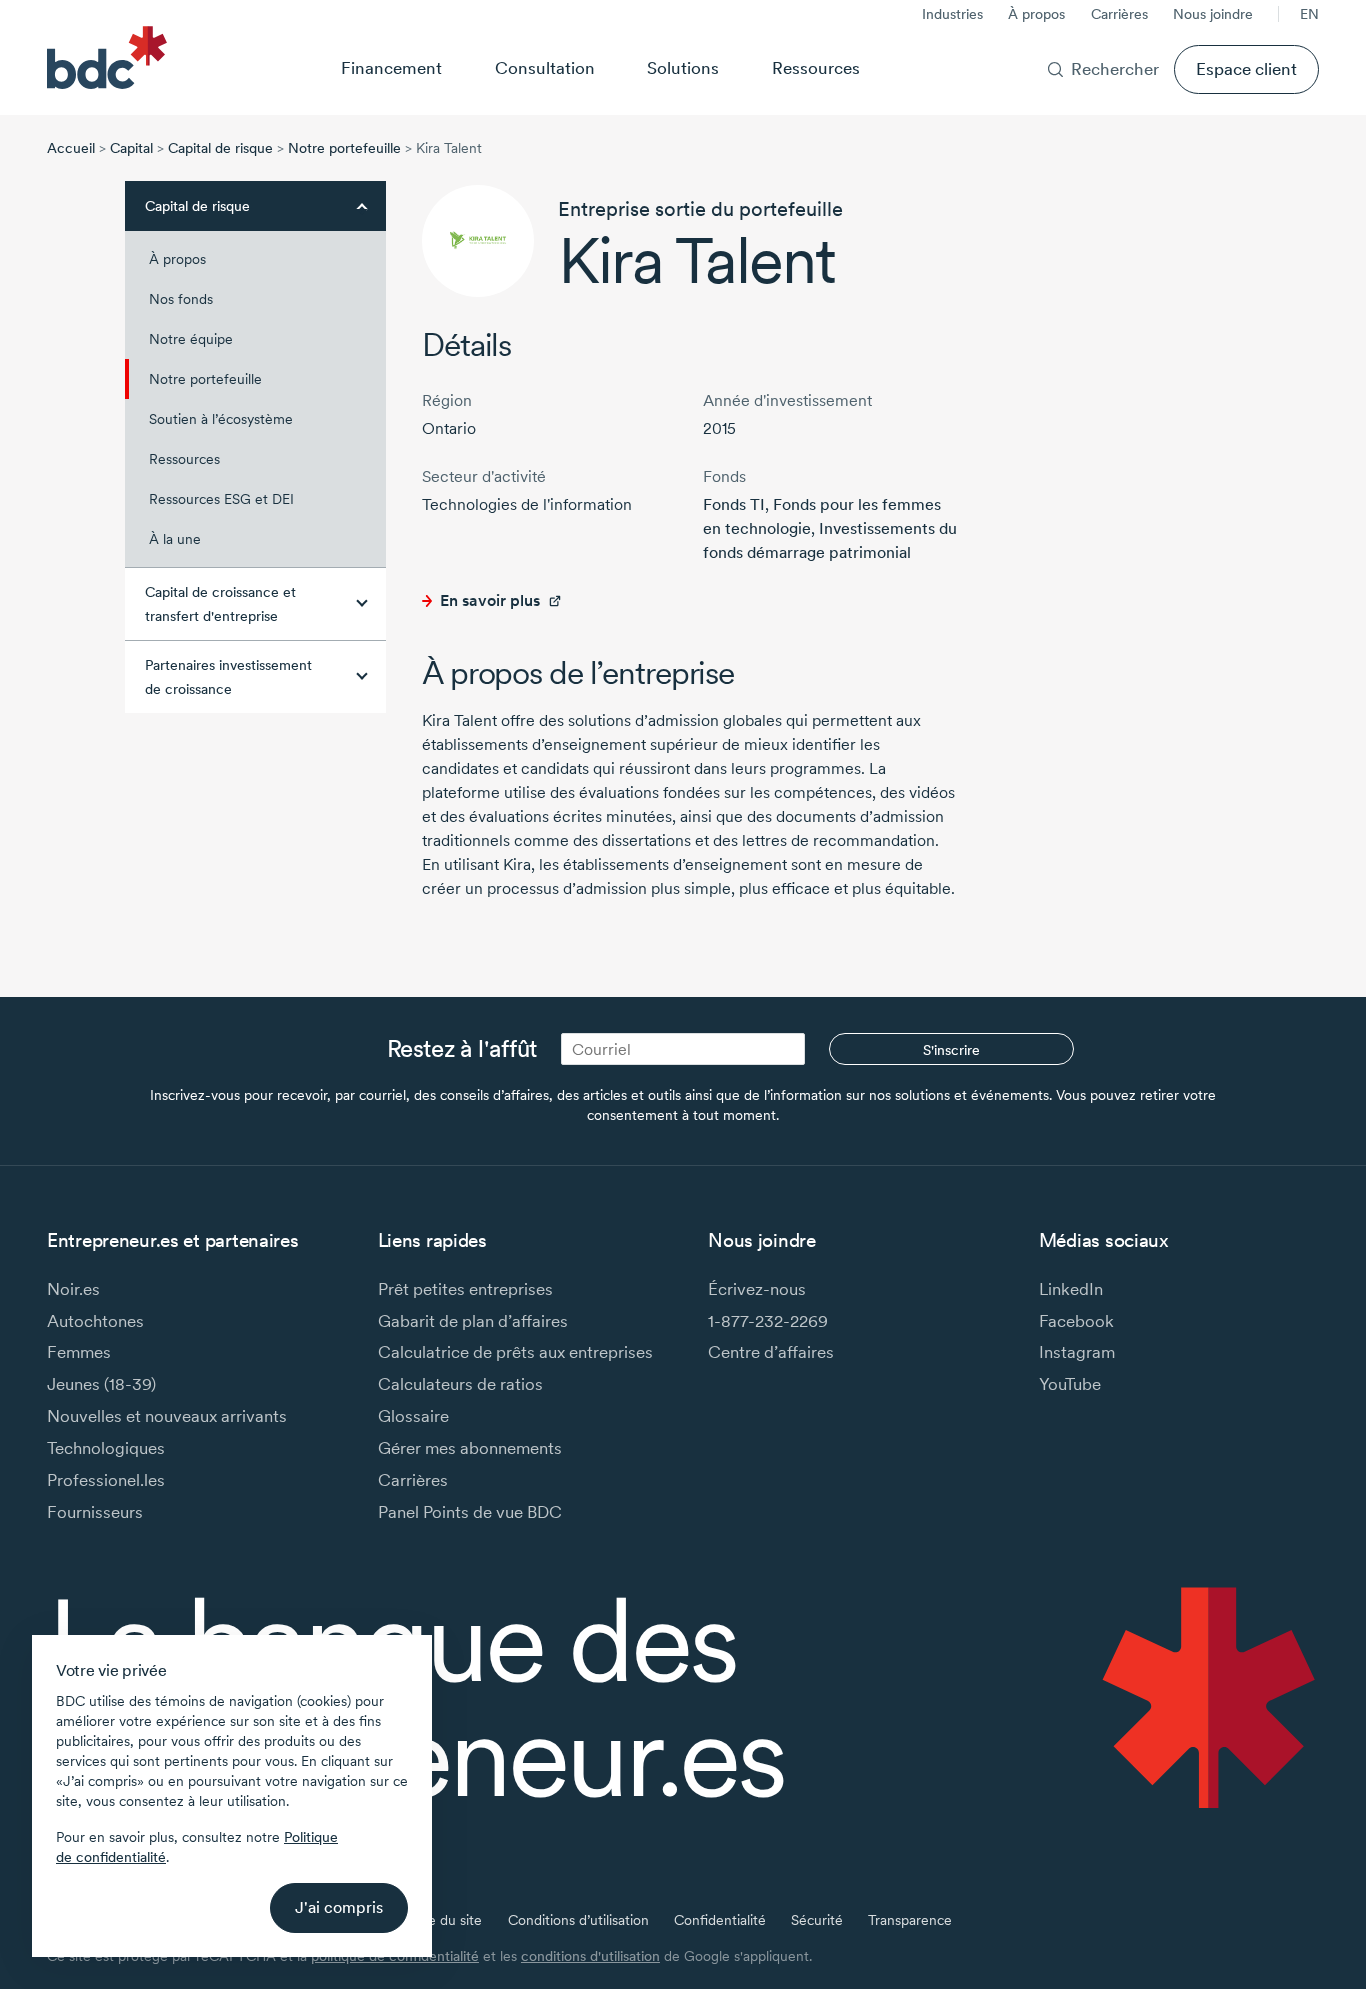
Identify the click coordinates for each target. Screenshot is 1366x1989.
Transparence (910, 1920)
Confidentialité (720, 1920)
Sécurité (817, 1920)
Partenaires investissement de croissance (228, 677)
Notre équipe (191, 339)
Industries (952, 14)
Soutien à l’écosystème (221, 419)
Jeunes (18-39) (101, 1383)
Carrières (1119, 14)
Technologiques (106, 1447)
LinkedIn (1071, 1288)
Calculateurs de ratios (460, 1383)
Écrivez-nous (757, 1288)
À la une (175, 539)
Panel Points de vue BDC (470, 1511)
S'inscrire (951, 1050)
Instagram (1077, 1351)
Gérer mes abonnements (470, 1447)
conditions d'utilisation (590, 1956)
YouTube (1070, 1383)
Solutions (683, 67)
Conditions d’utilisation (578, 1920)
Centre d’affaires (771, 1351)
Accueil (71, 148)
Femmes (79, 1351)
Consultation (545, 67)
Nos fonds (181, 299)
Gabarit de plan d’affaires (473, 1320)
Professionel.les (106, 1479)
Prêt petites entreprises (465, 1288)
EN (1309, 14)
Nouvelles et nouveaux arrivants (167, 1415)
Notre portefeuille (344, 148)
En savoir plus (490, 600)
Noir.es (73, 1288)
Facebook (1076, 1320)
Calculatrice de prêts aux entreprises (515, 1351)
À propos (1036, 14)
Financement (391, 67)
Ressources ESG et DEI (221, 499)
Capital (131, 148)
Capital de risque (220, 148)
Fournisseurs (95, 1511)
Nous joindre (1213, 14)
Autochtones (95, 1320)
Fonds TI (734, 504)
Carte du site (441, 1920)
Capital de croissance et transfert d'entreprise (220, 604)
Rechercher (1115, 68)
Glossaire (413, 1415)
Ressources (816, 67)
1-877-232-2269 (768, 1320)
